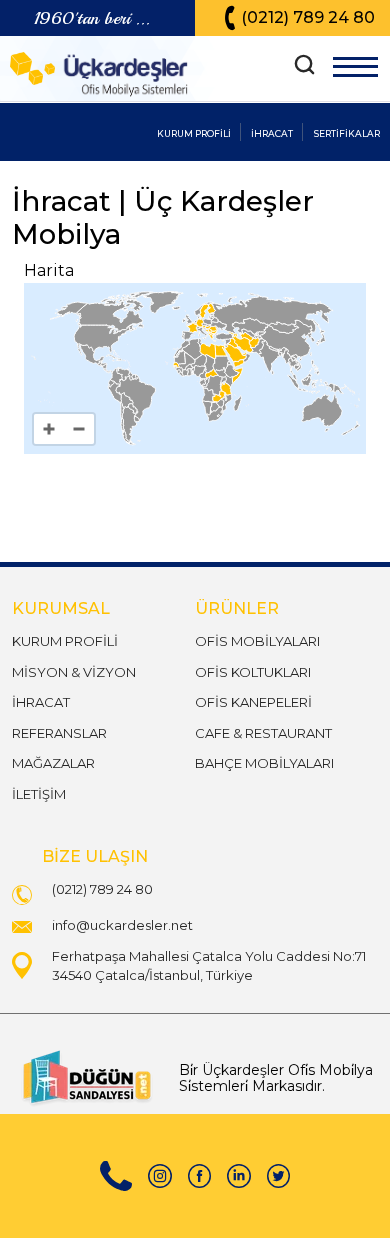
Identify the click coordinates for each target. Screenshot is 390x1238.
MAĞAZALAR (53, 763)
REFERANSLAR (59, 733)
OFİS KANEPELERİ (253, 702)
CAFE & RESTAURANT (263, 733)
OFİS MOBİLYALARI (257, 641)
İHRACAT (41, 702)
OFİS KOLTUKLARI (253, 672)
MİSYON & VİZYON (74, 672)
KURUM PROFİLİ (65, 641)
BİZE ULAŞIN (95, 856)
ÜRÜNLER (237, 608)
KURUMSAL (61, 608)
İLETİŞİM (39, 794)
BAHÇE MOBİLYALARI (264, 763)
